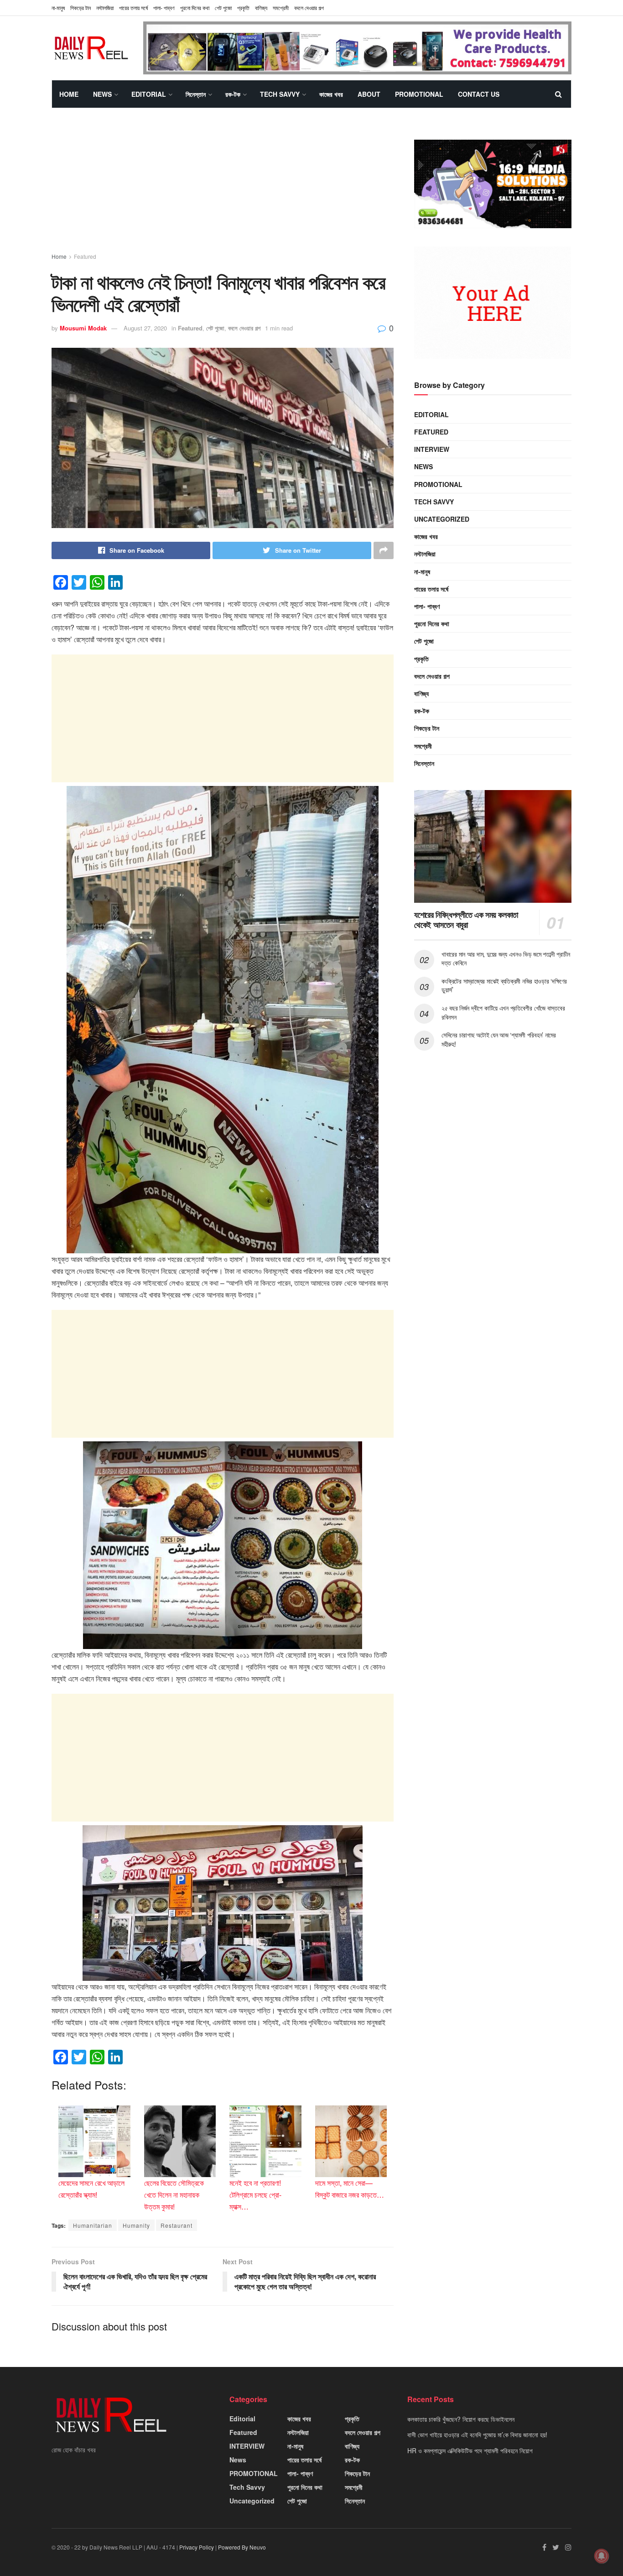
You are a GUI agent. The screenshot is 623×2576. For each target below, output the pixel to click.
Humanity (136, 2225)
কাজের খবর (331, 94)
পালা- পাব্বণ (164, 8)
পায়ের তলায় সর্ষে (431, 589)
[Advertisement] (223, 188)
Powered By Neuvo (242, 2547)
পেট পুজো (223, 8)
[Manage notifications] (602, 2556)
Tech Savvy (280, 94)
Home (69, 94)
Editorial (149, 94)
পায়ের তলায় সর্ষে (133, 8)
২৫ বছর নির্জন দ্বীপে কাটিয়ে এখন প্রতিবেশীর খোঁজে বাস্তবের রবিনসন (503, 1012)
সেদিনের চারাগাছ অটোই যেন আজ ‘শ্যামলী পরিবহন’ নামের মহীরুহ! (499, 1040)
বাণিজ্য (261, 8)
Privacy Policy (197, 2547)
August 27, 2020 (145, 328)
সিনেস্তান (196, 94)
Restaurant (177, 2225)
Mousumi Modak (83, 328)
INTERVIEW (432, 449)
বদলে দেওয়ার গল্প (309, 8)
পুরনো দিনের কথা (195, 8)
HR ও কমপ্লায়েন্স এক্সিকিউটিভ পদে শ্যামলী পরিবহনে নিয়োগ (470, 2450)
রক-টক (233, 94)
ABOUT (369, 94)
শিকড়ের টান (80, 8)
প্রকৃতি (243, 8)
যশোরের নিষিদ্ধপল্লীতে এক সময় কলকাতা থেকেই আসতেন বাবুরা (466, 920)
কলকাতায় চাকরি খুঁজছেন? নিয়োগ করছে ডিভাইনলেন (461, 2419)
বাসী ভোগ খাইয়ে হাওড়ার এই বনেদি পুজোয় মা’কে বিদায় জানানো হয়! (477, 2435)
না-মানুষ (58, 8)
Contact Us (479, 94)
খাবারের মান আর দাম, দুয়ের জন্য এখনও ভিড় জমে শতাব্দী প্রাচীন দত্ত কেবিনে (506, 958)
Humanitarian (93, 2225)
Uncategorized (442, 519)
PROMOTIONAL (419, 94)
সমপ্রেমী (281, 8)
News (102, 94)
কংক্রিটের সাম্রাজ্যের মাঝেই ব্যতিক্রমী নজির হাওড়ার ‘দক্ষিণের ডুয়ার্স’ (504, 985)
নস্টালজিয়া (105, 8)
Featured (85, 256)
